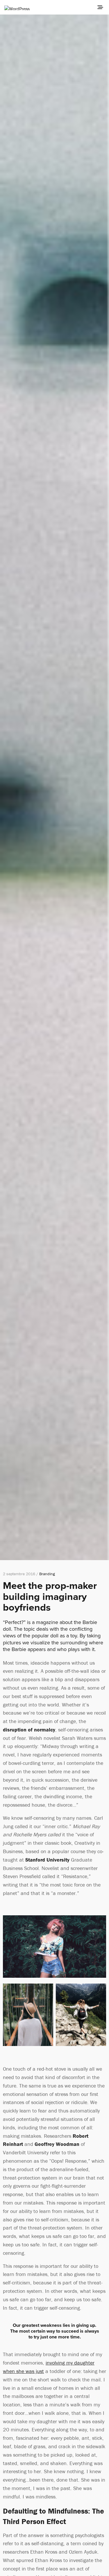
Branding (47, 1574)
